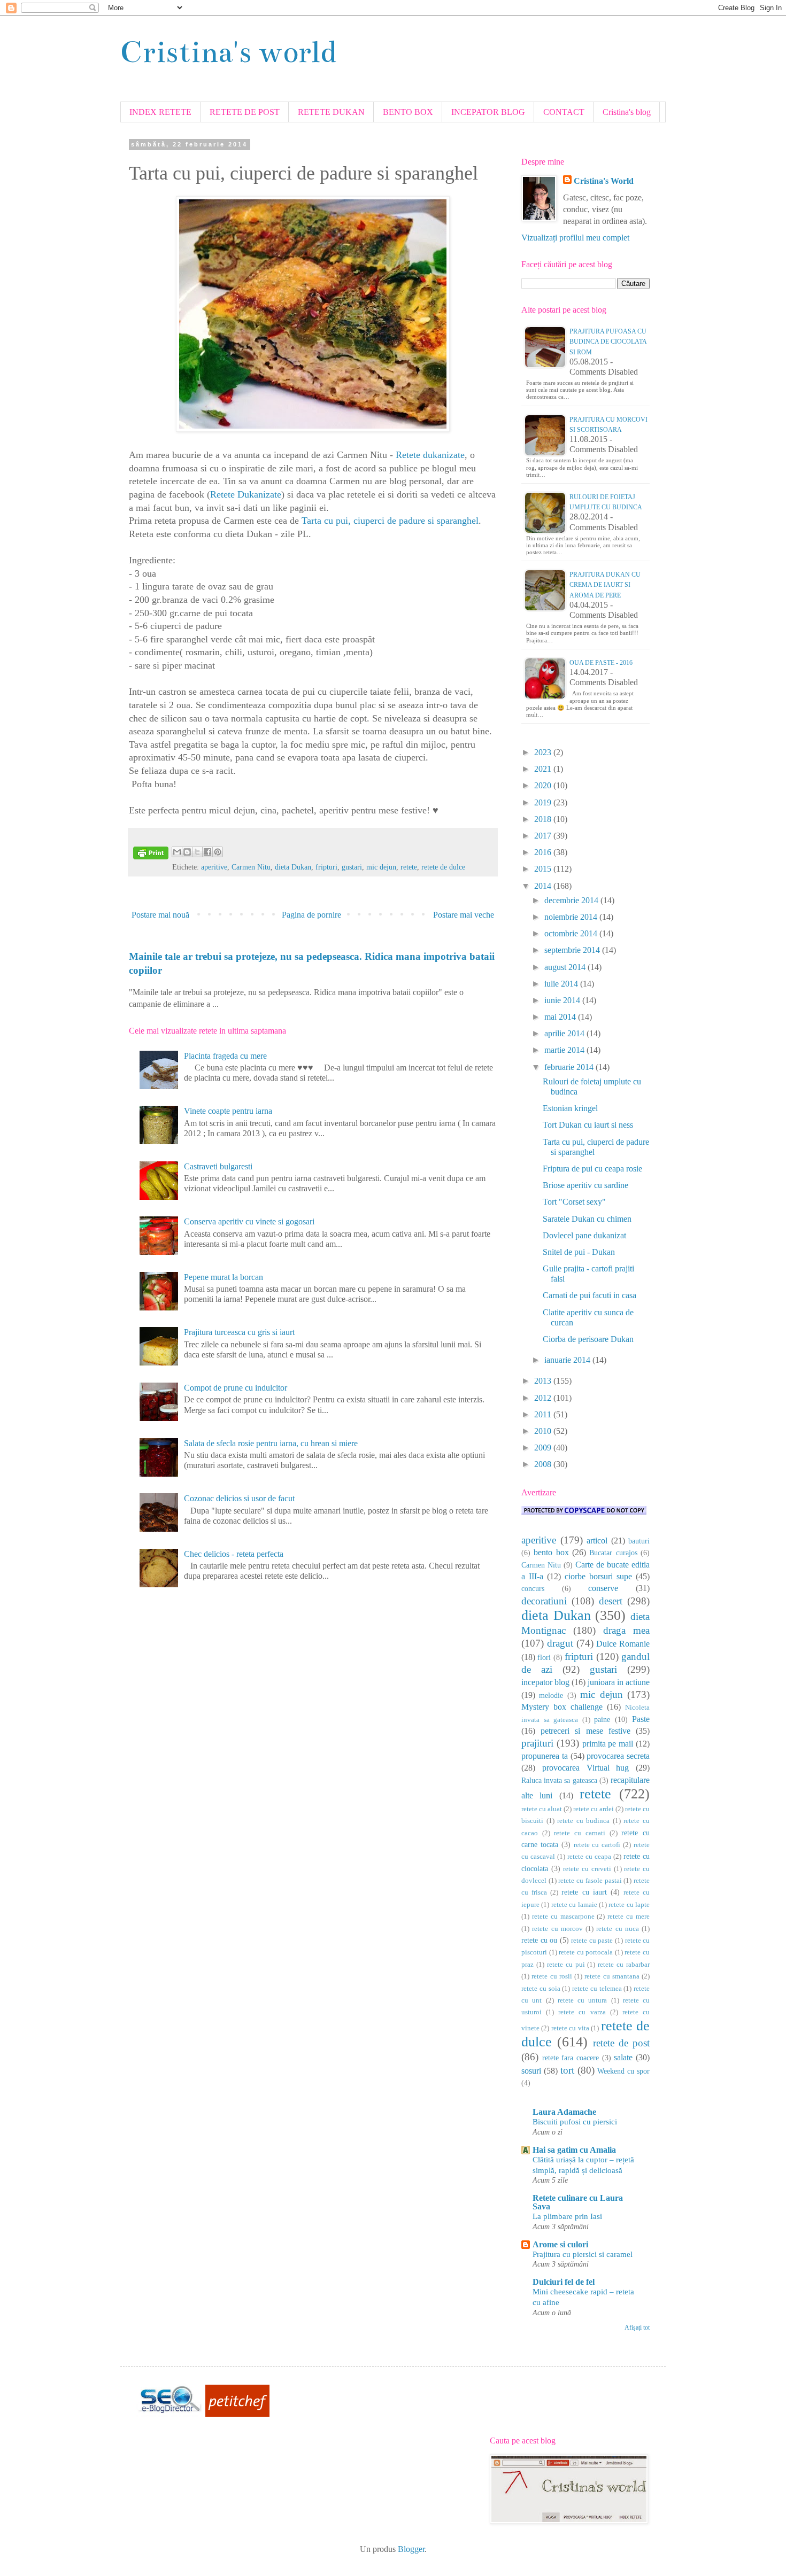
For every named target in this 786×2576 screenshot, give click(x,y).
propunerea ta (545, 1756)
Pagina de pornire (311, 915)
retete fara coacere (571, 2058)
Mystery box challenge (562, 1707)
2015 (544, 869)
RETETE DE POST (245, 112)
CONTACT (564, 112)
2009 (544, 1448)
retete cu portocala (586, 1952)
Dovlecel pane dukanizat (584, 1235)
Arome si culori (560, 2244)
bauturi (639, 1541)
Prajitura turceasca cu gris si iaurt (239, 1332)
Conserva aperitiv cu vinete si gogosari (249, 1221)
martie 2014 (565, 1050)
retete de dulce (443, 867)
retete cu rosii (552, 1976)
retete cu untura (583, 2000)
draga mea (626, 1630)
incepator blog (545, 1682)
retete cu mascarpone (563, 1917)
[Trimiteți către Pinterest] (218, 852)
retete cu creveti (587, 1869)
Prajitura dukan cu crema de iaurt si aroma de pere (605, 585)
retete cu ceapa (589, 1857)
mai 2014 (561, 1017)
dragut (560, 1643)
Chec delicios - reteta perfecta (234, 1554)
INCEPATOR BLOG (488, 112)
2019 (544, 802)
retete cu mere (629, 1917)
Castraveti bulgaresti (218, 1166)
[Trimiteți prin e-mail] (177, 852)
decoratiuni (544, 1601)
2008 (544, 1464)
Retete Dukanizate (246, 494)
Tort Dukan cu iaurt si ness (588, 1125)
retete (409, 867)
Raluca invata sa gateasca (559, 1780)
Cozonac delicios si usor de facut (239, 1498)
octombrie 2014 (572, 933)
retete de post (621, 2043)
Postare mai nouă (160, 915)
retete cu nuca (618, 1929)
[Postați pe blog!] (187, 852)
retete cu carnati (579, 1833)
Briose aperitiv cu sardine (585, 1185)
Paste (641, 1719)
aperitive (214, 867)
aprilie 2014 (565, 1033)
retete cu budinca (583, 1821)
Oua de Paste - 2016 (601, 663)
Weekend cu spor (623, 2071)
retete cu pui (566, 1965)
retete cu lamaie (574, 1905)
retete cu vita (570, 2028)
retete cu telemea (597, 1989)
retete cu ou (539, 1940)
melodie (551, 1695)
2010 (544, 1431)
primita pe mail (608, 1744)
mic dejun (381, 867)
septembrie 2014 (573, 950)
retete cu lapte (629, 1905)
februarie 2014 (570, 1067)
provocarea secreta (618, 1756)
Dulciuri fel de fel (564, 2282)
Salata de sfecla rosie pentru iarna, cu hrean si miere (271, 1443)
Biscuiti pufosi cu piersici (575, 2121)
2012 (544, 1398)
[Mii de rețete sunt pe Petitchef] (237, 2414)
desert (611, 1601)
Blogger (411, 2549)
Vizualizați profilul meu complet (575, 238)
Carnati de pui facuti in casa (589, 1295)
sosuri (531, 2071)
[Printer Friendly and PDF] (151, 855)
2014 (544, 886)
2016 (544, 852)
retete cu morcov (557, 1929)
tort (567, 2070)
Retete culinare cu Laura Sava (578, 2202)
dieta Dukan (293, 867)
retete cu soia (541, 1989)
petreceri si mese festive (585, 1731)
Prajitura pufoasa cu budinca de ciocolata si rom (608, 342)
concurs (533, 1588)
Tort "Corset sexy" (574, 1202)
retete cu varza (582, 2012)
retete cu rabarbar (624, 1965)
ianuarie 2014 (568, 1360)
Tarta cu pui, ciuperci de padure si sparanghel (390, 521)
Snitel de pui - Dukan (579, 1252)
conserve (603, 1588)
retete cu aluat (542, 1809)
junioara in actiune (619, 1682)
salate (623, 2057)
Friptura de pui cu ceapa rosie (592, 1169)
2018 (544, 819)
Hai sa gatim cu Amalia (574, 2150)
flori (544, 1657)
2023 (544, 752)
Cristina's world (228, 52)
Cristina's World (604, 181)
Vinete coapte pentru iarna (228, 1111)
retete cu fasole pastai (590, 1881)
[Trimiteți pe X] (197, 852)
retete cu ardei (594, 1809)
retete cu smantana (612, 1976)
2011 (544, 1414)
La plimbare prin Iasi (567, 2216)
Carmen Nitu (251, 867)
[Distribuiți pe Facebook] (207, 852)
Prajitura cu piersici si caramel (583, 2254)
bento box (551, 1552)
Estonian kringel (570, 1108)
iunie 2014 (563, 1000)
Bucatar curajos (613, 1553)
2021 (544, 769)
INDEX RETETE (160, 112)
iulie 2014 (562, 984)
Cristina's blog (627, 112)
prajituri (537, 1743)
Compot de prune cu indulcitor (236, 1388)
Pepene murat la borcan (224, 1277)
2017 (544, 836)
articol (597, 1541)
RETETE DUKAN (331, 112)
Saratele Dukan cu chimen (587, 1219)
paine (602, 1719)
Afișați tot (637, 2327)
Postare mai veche (464, 915)
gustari (352, 867)
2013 (544, 1381)
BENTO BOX (408, 112)
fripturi (326, 867)
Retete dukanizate (430, 455)
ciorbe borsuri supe (598, 1576)
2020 (544, 785)
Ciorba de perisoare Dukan (588, 1339)
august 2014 (566, 967)
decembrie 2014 (572, 900)
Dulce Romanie (623, 1644)
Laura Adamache (564, 2112)
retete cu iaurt (584, 1892)
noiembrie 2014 (572, 917)
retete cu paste (592, 1941)
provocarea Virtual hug (586, 1768)
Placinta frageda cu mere (225, 1056)
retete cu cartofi (597, 1845)
